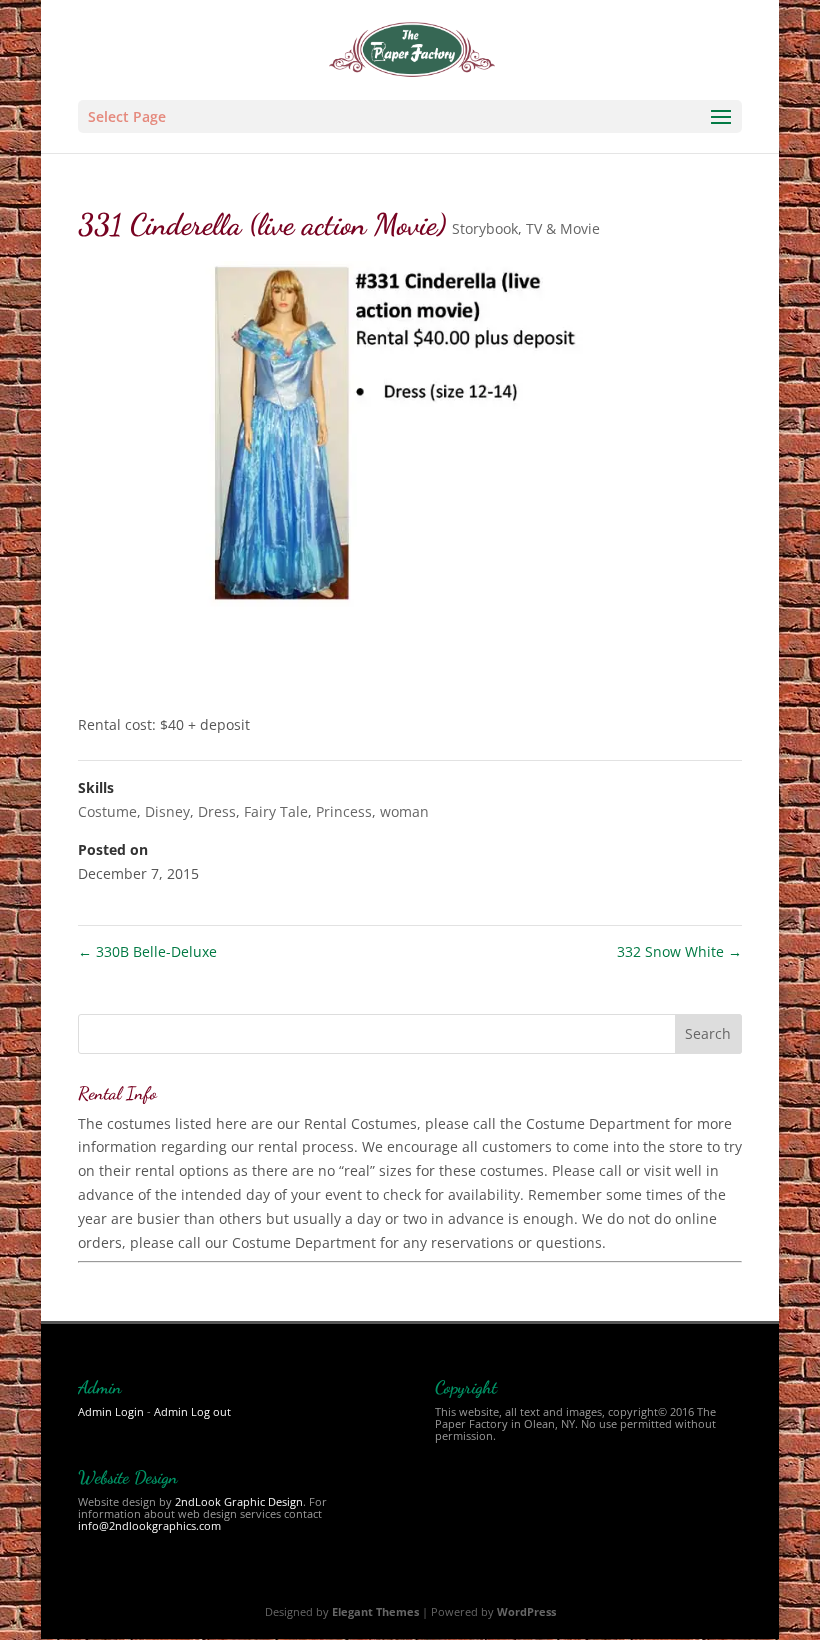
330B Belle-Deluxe (147, 951)
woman (404, 811)
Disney (167, 811)
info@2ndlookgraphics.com (149, 1525)
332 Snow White (679, 951)
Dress (217, 811)
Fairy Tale (276, 811)
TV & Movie (563, 228)
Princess (344, 811)
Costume (107, 811)
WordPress (526, 1611)
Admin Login (111, 1411)
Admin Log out (192, 1411)
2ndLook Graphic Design (239, 1501)
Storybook (485, 228)
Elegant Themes (375, 1611)
